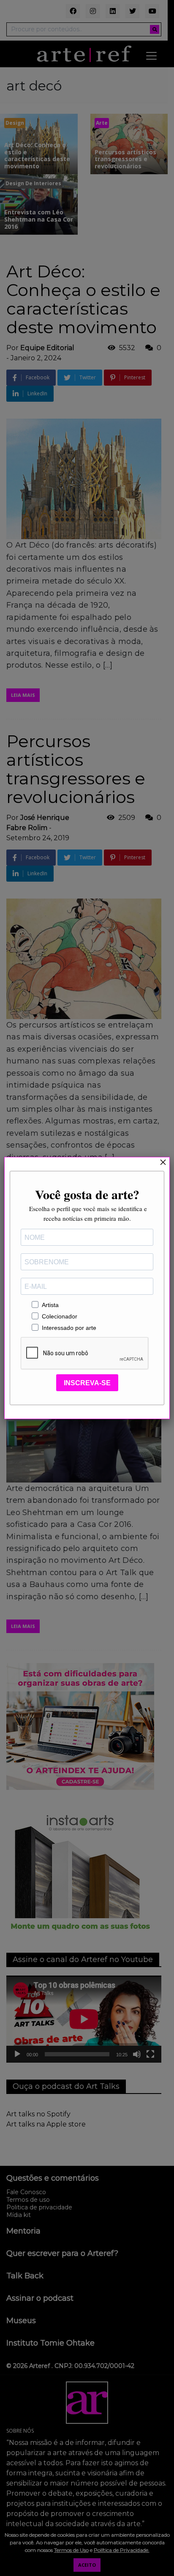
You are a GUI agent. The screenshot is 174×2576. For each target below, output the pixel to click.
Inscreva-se (87, 1383)
